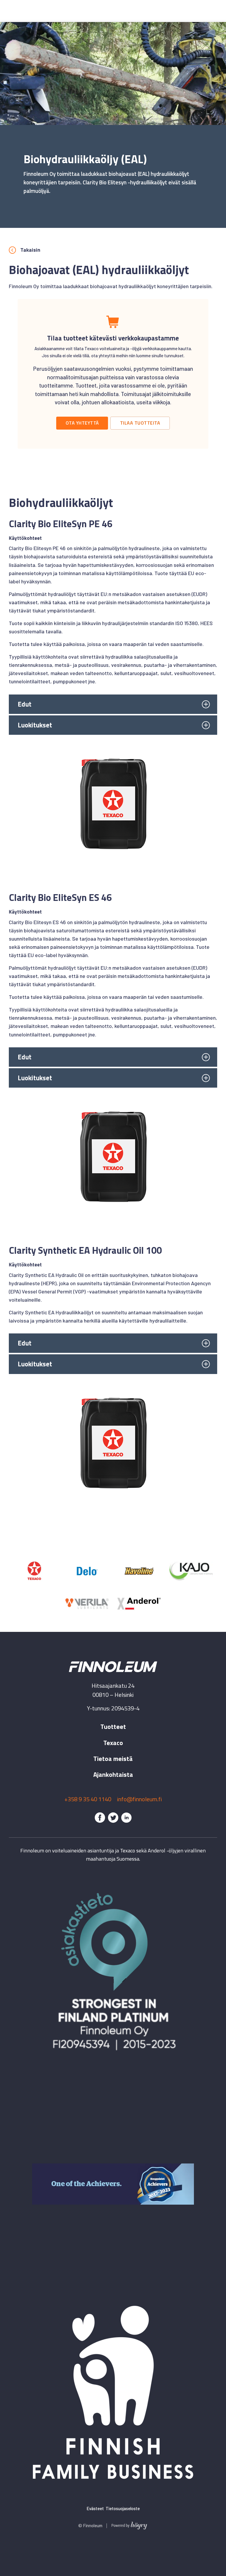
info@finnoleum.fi (139, 1799)
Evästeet (95, 2508)
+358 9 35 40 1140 (88, 1799)
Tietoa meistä (113, 1759)
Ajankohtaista (113, 1774)
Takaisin (30, 250)
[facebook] (100, 1818)
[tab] (113, 704)
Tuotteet (113, 1727)
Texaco (113, 1743)
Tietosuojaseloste (123, 2508)
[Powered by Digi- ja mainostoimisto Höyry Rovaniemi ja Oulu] (129, 2524)
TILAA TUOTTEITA (140, 423)
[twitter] (113, 1818)
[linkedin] (126, 1818)
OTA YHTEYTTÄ (82, 423)
